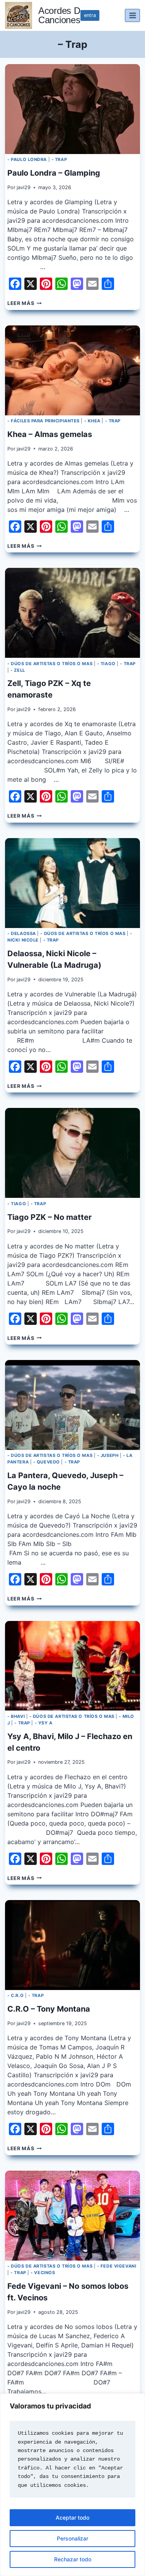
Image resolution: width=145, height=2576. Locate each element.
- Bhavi (16, 1716)
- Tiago (106, 664)
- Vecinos (43, 2273)
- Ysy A (44, 1723)
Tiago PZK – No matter (49, 1217)
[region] (72, 2485)
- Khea (92, 421)
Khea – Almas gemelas (50, 434)
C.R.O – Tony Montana (49, 2009)
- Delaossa (22, 933)
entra (90, 15)
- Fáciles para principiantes (43, 421)
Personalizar (72, 2538)
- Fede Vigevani (117, 2266)
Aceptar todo (72, 2518)
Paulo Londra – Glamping (54, 173)
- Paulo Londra (27, 159)
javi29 (24, 187)
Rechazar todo (73, 2559)
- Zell (18, 670)
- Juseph (108, 1455)
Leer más (24, 303)
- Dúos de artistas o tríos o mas (50, 664)
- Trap (59, 159)
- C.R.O (15, 1995)
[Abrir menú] (132, 15)
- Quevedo (47, 1462)
